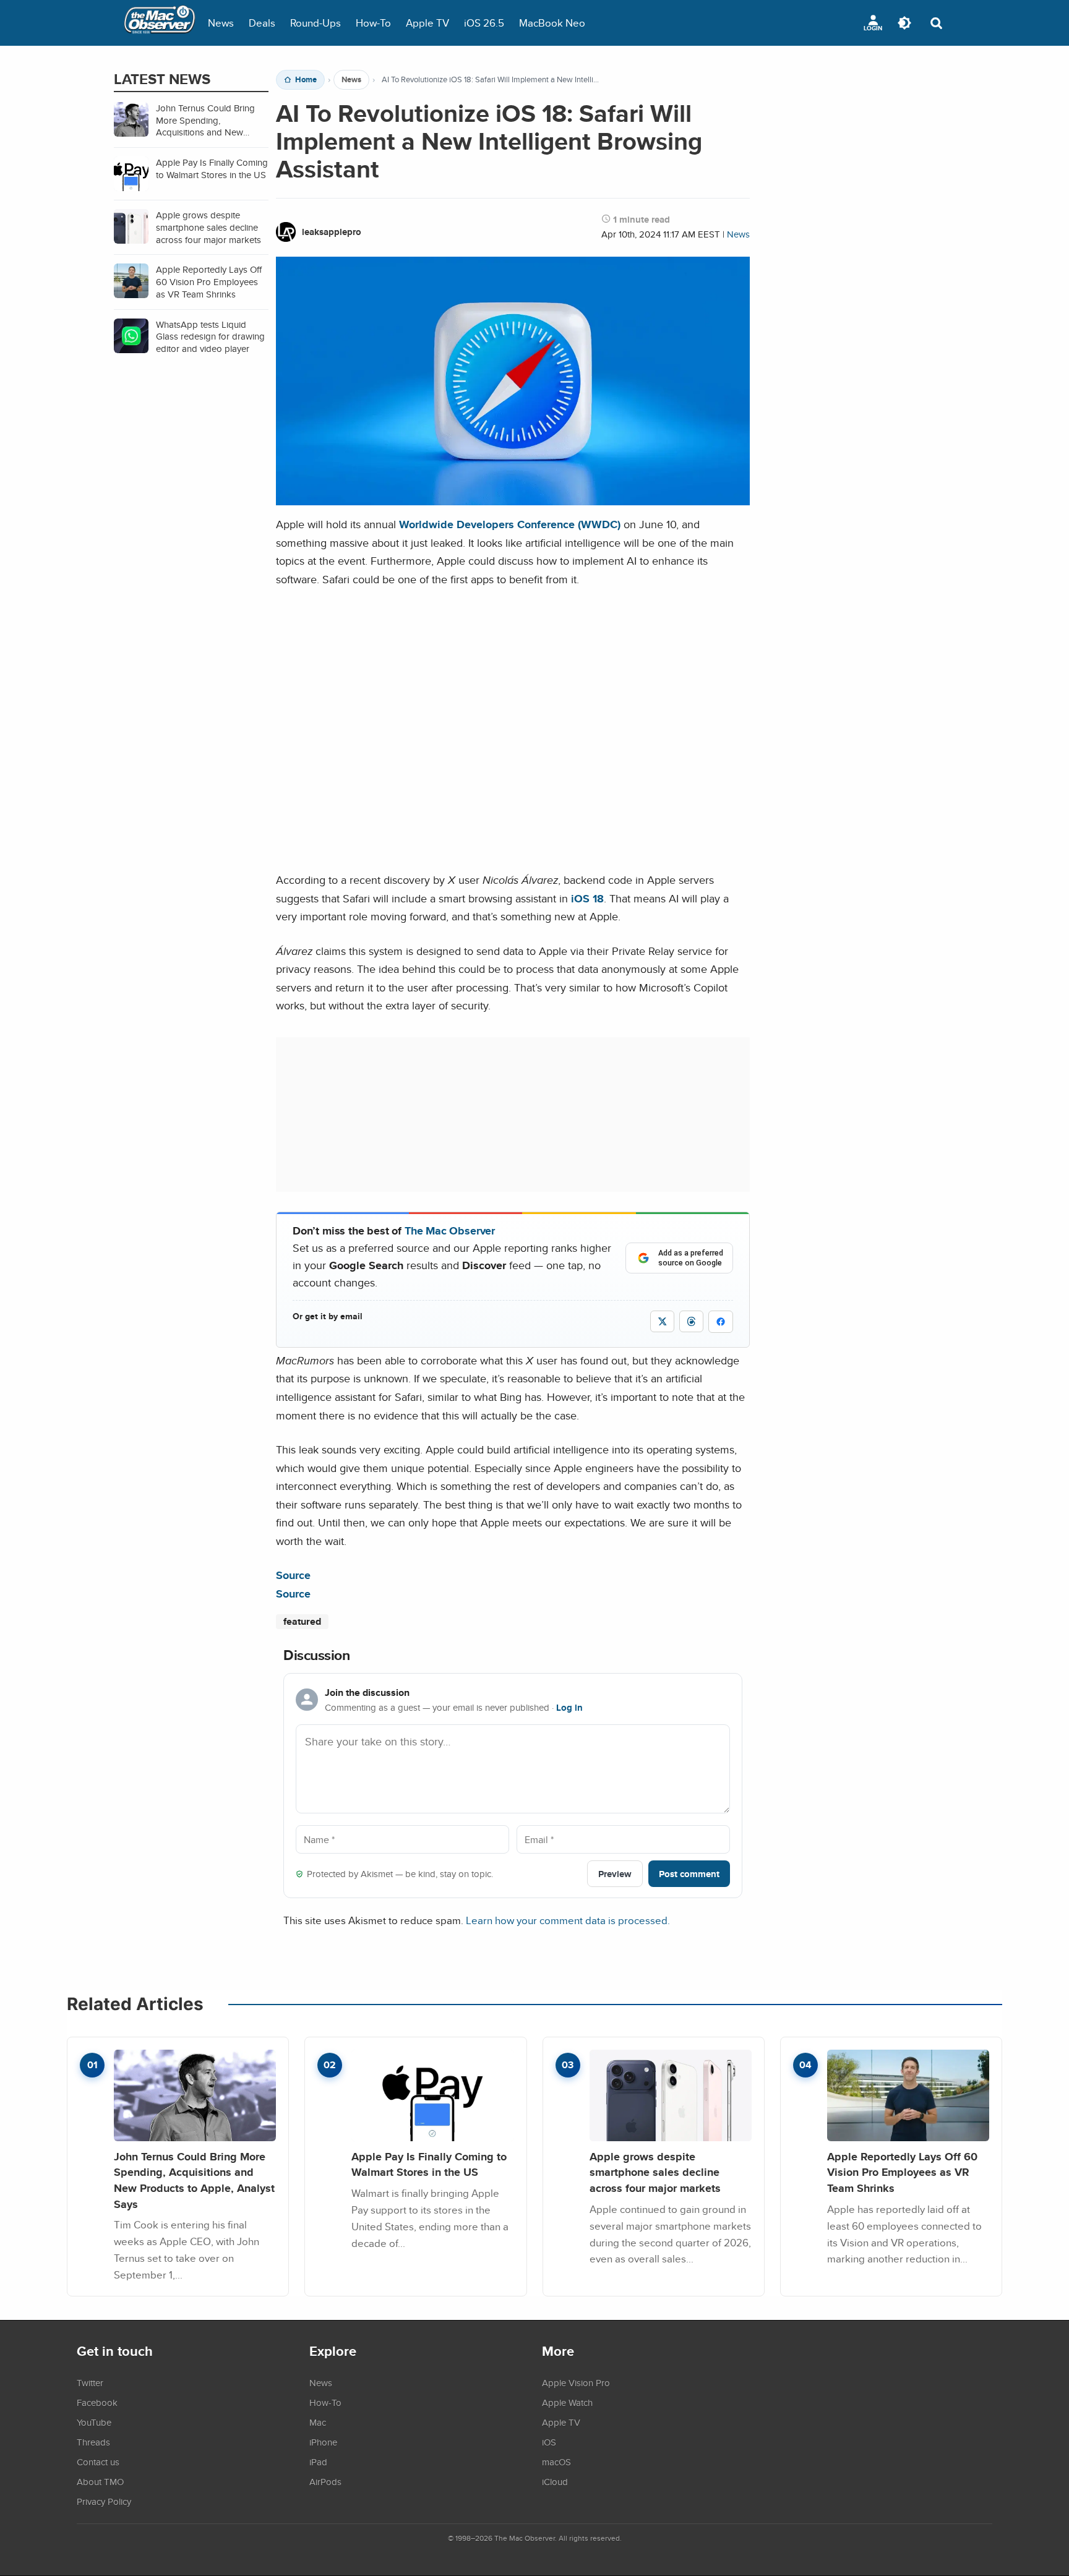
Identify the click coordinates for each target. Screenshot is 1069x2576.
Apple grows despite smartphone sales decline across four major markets (655, 2172)
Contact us (98, 2462)
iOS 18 (587, 898)
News (221, 23)
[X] (662, 1321)
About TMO (100, 2481)
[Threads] (691, 1321)
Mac (318, 2422)
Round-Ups (316, 23)
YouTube (94, 2422)
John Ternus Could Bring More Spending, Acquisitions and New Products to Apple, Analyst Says (194, 2180)
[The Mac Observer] (160, 23)
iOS (549, 2442)
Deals (262, 23)
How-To (373, 23)
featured (302, 1621)
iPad (318, 2462)
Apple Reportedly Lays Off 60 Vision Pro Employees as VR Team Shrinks (902, 2172)
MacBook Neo (552, 23)
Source (293, 1575)
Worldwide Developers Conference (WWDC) (510, 524)
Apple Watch (567, 2402)
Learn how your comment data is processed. (568, 1920)
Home (306, 80)
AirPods (325, 2481)
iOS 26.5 (484, 23)
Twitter (90, 2382)
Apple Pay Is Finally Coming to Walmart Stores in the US (429, 2164)
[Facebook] (721, 1322)
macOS (556, 2462)
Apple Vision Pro (576, 2382)
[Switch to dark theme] (904, 23)
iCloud (555, 2481)
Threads (93, 2442)
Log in (569, 1708)
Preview (615, 1874)
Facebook (97, 2402)
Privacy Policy (104, 2501)
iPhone (323, 2442)
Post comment (689, 1874)
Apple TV (427, 23)
